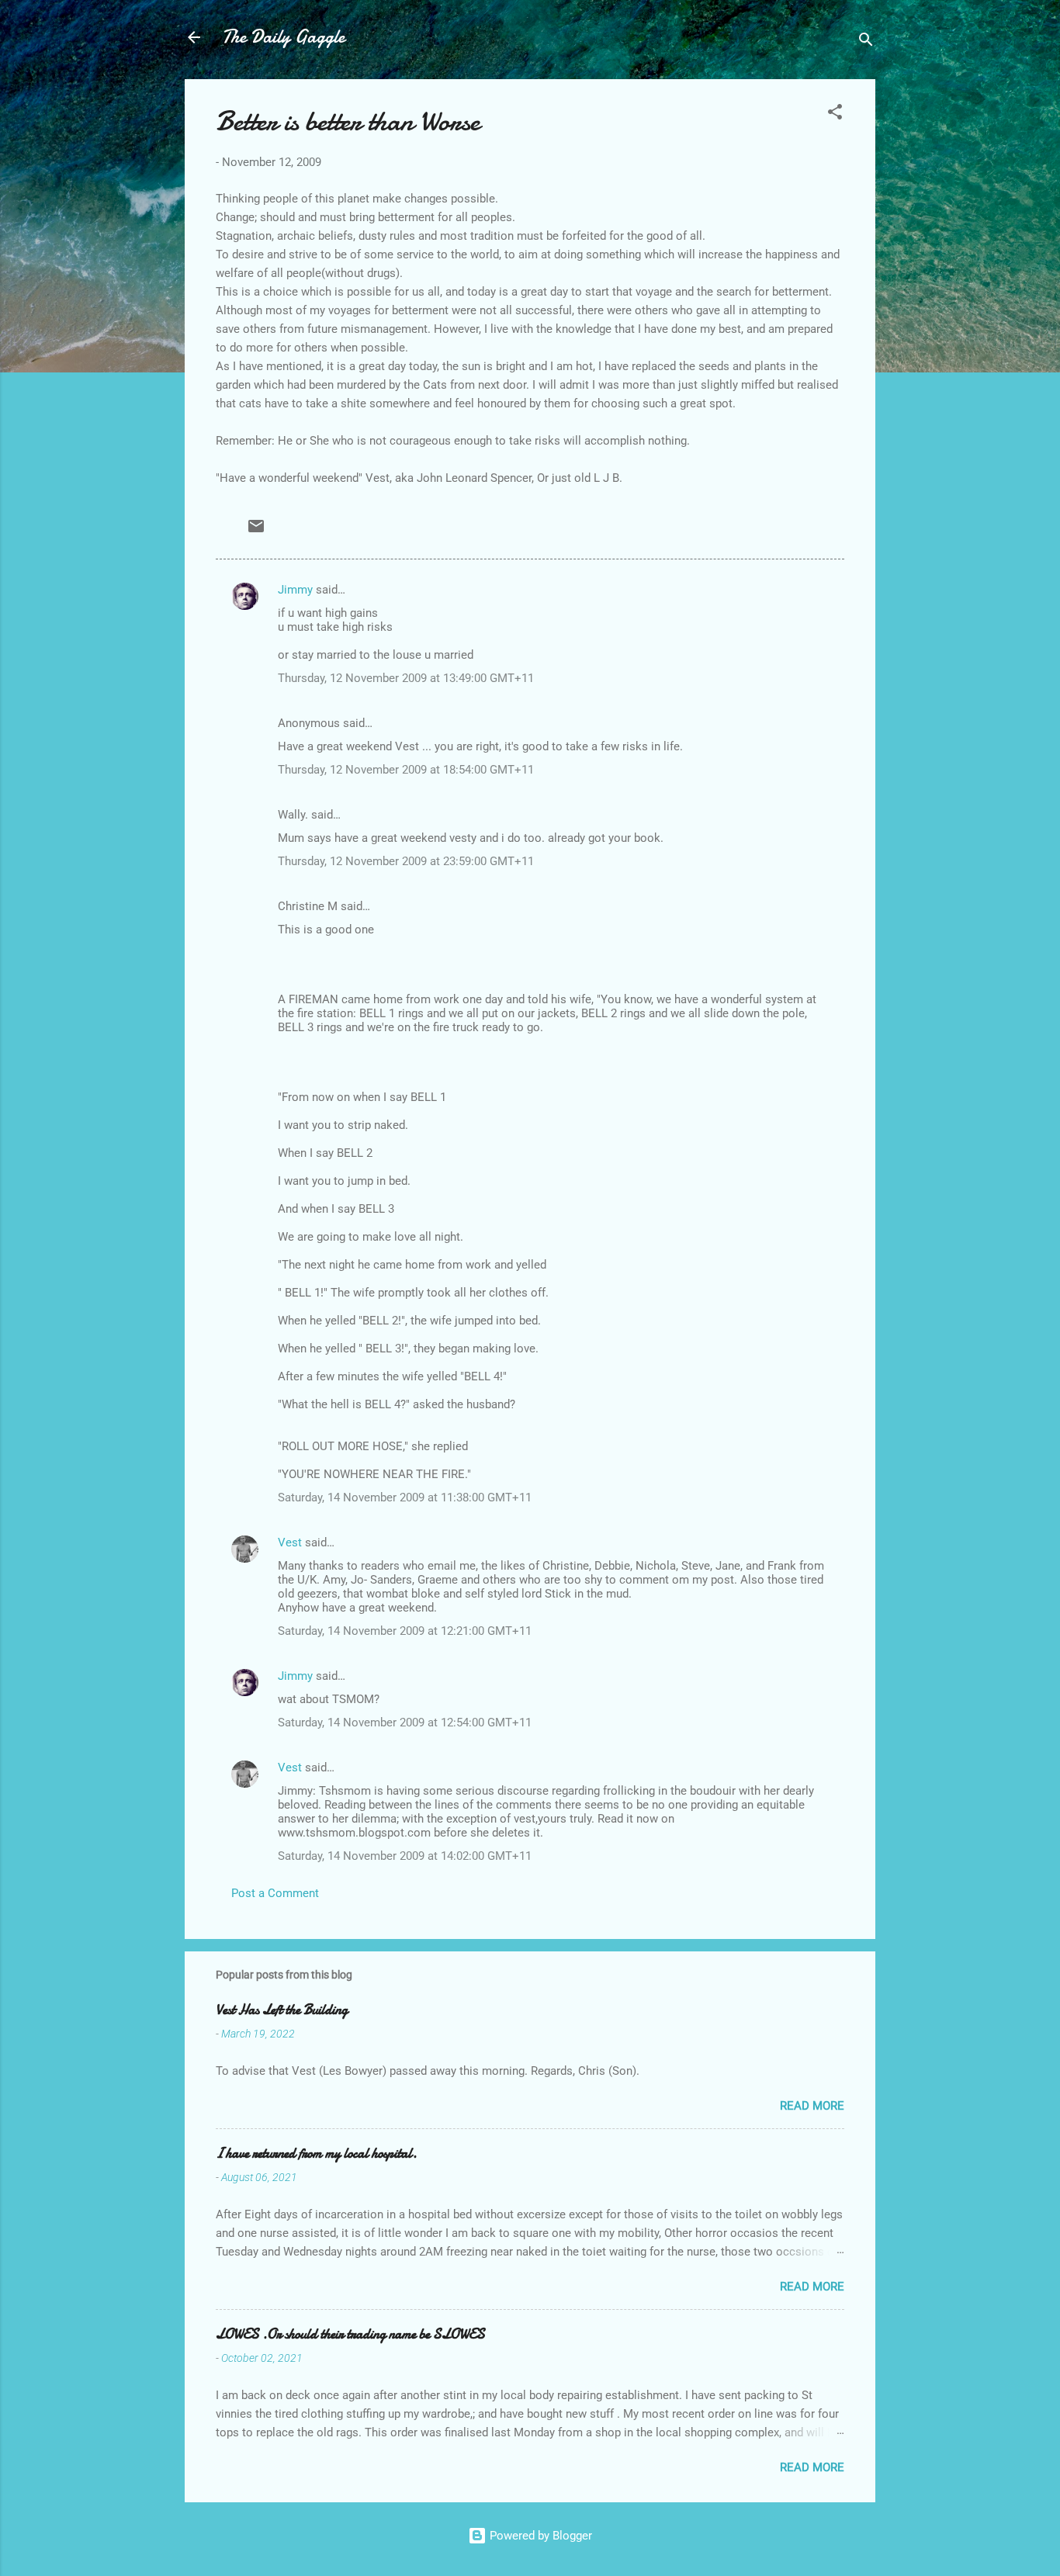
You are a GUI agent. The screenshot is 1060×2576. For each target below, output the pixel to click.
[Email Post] (256, 531)
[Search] (866, 42)
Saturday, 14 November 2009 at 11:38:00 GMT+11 (405, 1497)
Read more (812, 2106)
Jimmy (295, 590)
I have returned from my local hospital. (316, 2154)
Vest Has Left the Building (282, 2010)
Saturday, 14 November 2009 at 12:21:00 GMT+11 (405, 1631)
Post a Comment (275, 1893)
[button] (835, 114)
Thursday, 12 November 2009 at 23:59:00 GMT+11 (406, 861)
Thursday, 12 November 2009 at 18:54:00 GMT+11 (406, 770)
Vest (290, 1542)
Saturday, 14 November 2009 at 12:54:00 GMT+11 (405, 1723)
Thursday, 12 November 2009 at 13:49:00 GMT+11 (406, 678)
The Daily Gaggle (283, 37)
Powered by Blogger (539, 2536)
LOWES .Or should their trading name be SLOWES (350, 2334)
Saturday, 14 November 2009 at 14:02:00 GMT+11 (405, 1856)
